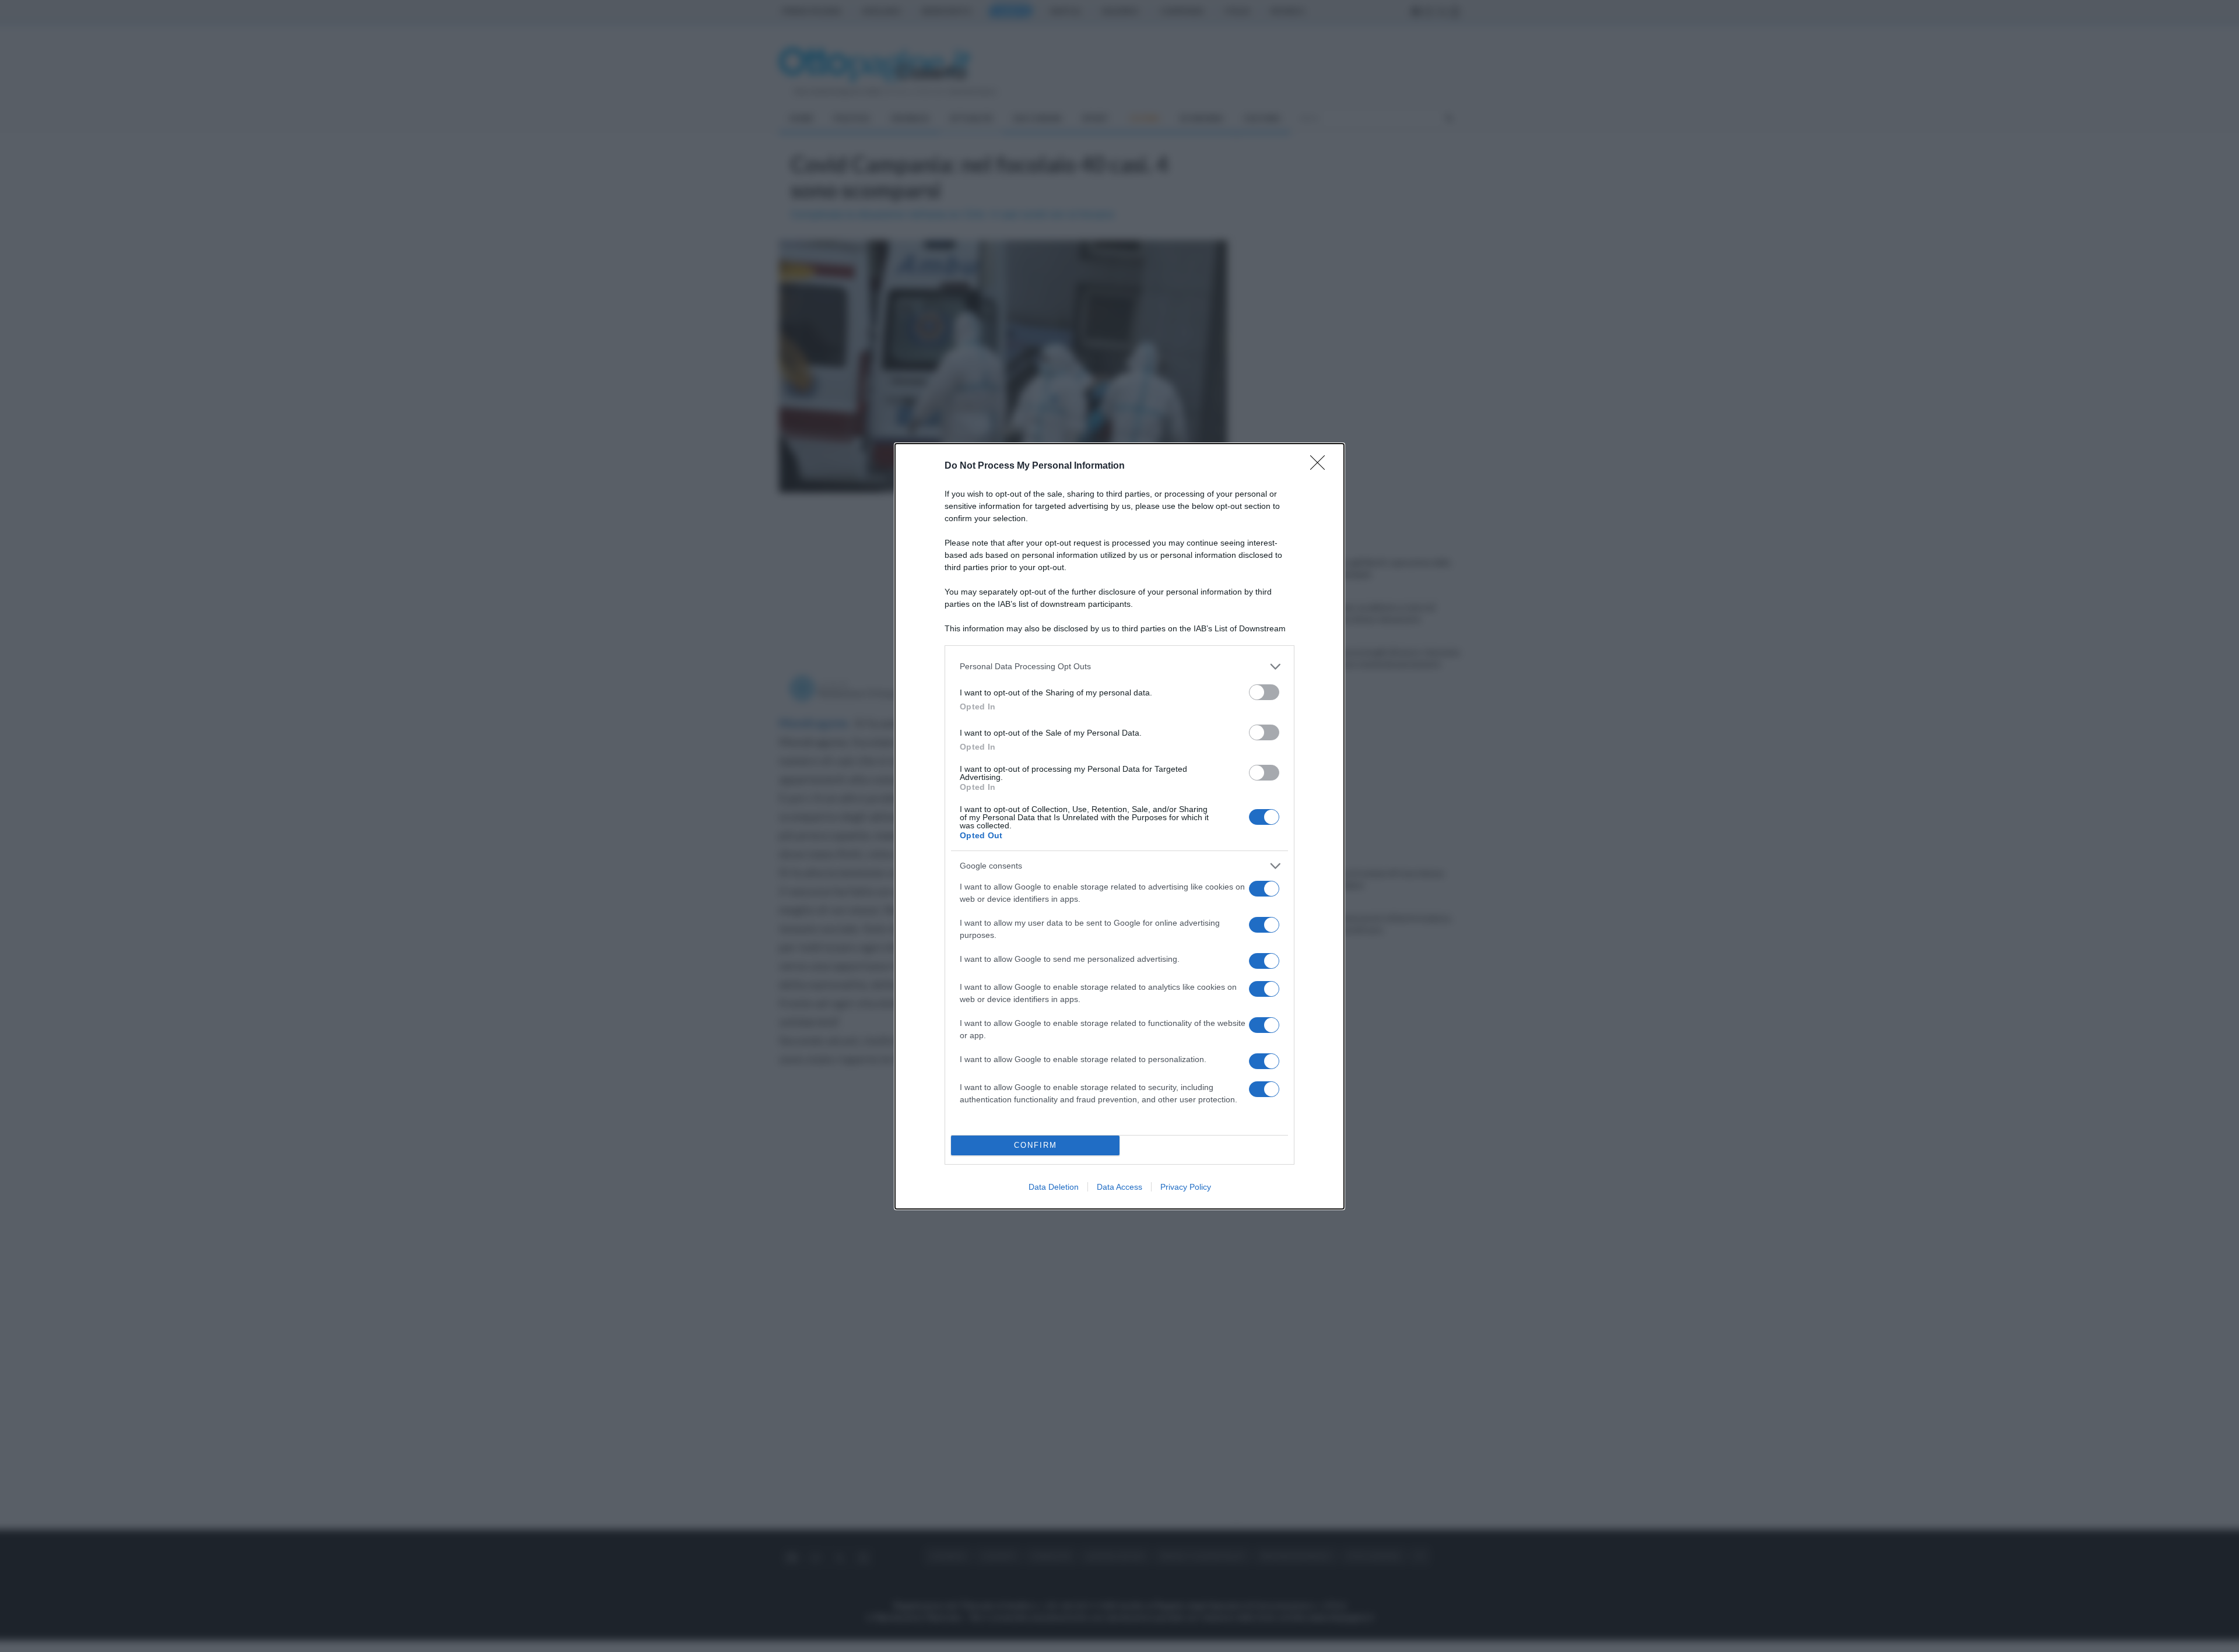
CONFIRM (1036, 1145)
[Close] (1321, 466)
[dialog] (1119, 826)
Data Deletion (1054, 1187)
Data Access (1119, 1187)
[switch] (1264, 692)
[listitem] (1119, 667)
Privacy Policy (1186, 1187)
